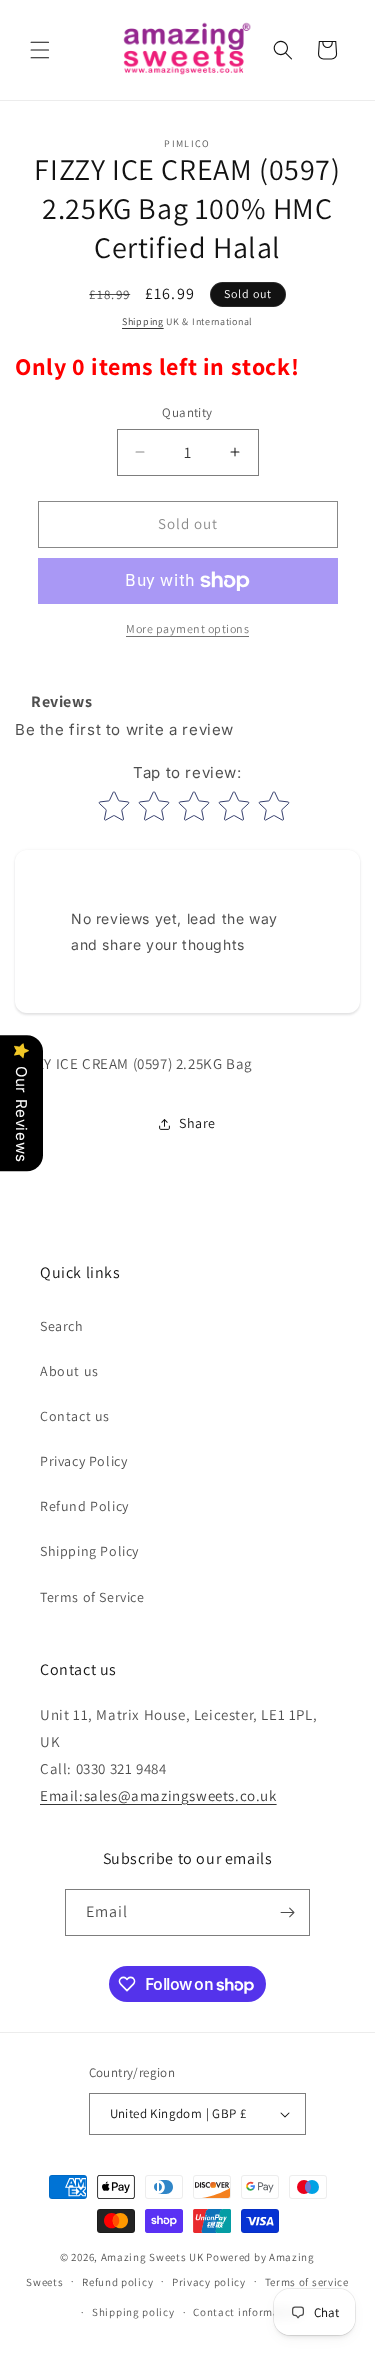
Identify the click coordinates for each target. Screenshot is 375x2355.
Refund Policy (84, 1506)
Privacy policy (209, 2282)
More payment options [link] (187, 628)
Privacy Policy (83, 1461)
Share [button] (197, 1123)
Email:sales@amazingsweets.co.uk (158, 1795)
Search (62, 1326)
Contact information (247, 2312)
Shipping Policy (89, 1551)
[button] (40, 50)
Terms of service (307, 2282)
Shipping (143, 321)
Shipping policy (133, 2312)
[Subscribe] (287, 1912)
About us (69, 1371)
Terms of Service (92, 1597)
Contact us (75, 1416)
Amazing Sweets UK (152, 2257)
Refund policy (117, 2282)
